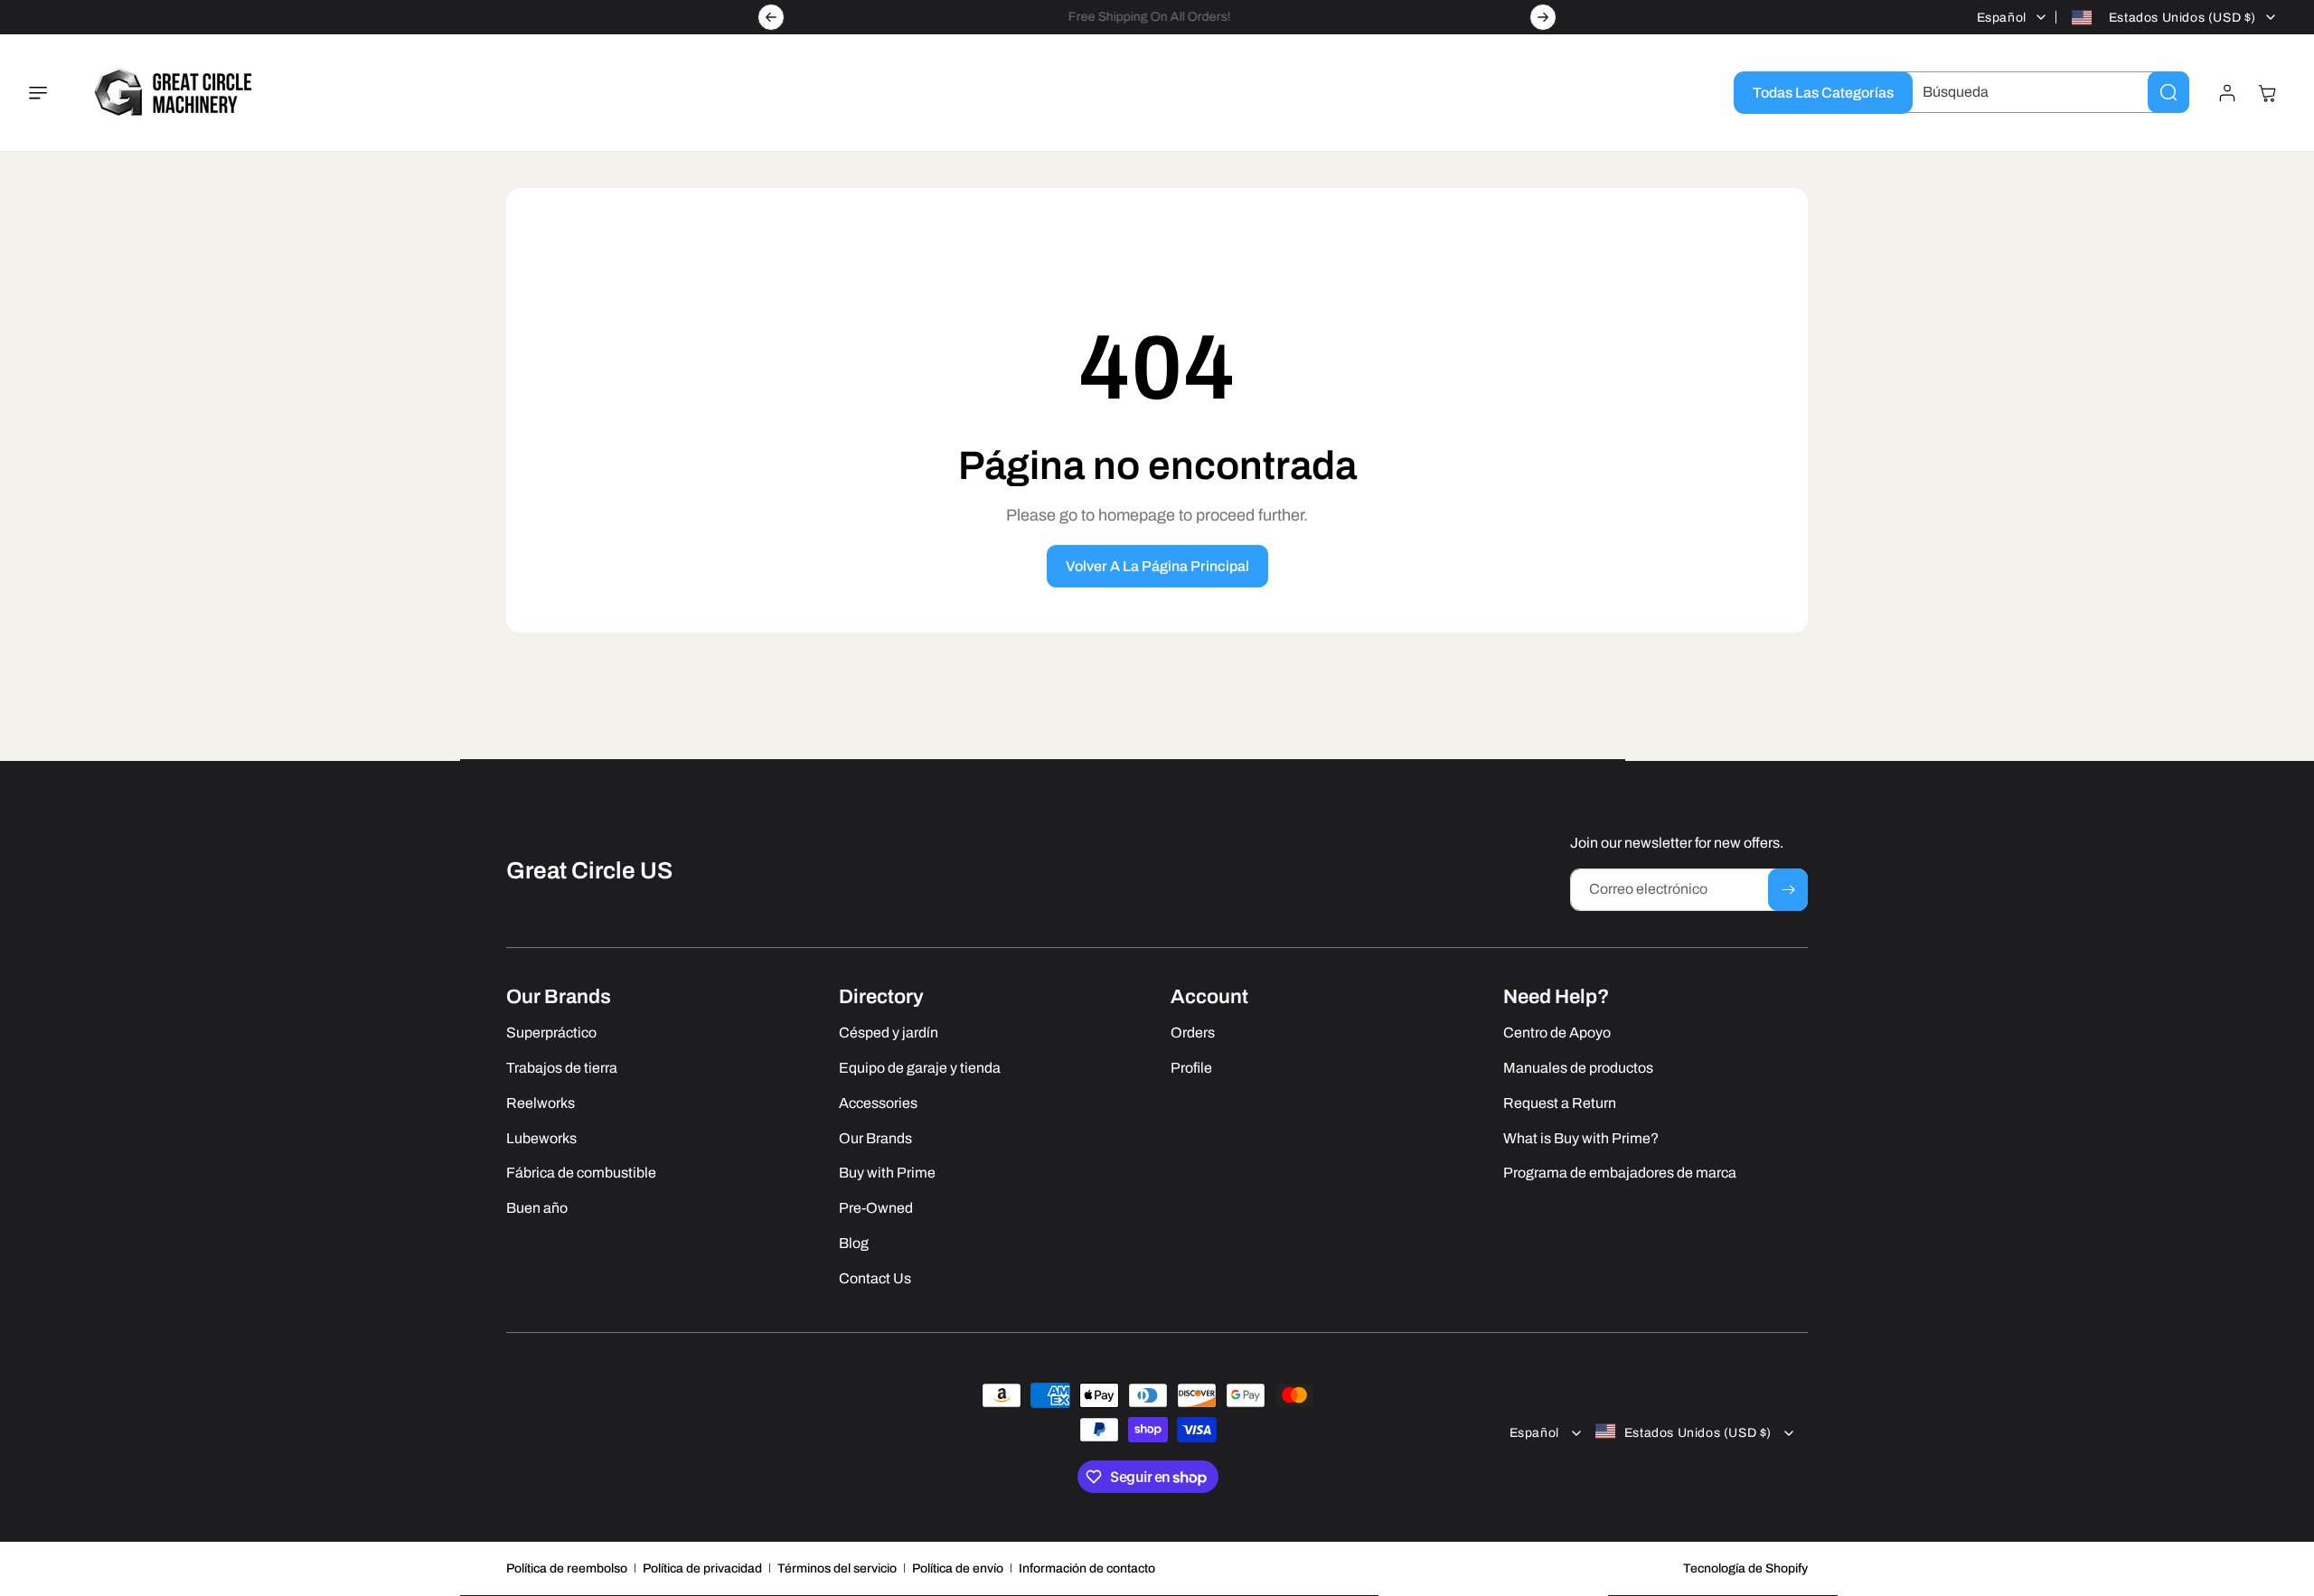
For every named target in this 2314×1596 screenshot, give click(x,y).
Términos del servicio (837, 1568)
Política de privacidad (702, 1568)
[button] (49, 93)
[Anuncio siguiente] (1543, 17)
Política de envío (958, 1568)
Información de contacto (1087, 1568)
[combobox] (2042, 92)
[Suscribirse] (1788, 890)
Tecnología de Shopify (1745, 1568)
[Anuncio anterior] (771, 17)
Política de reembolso (567, 1568)
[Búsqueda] (2168, 92)
